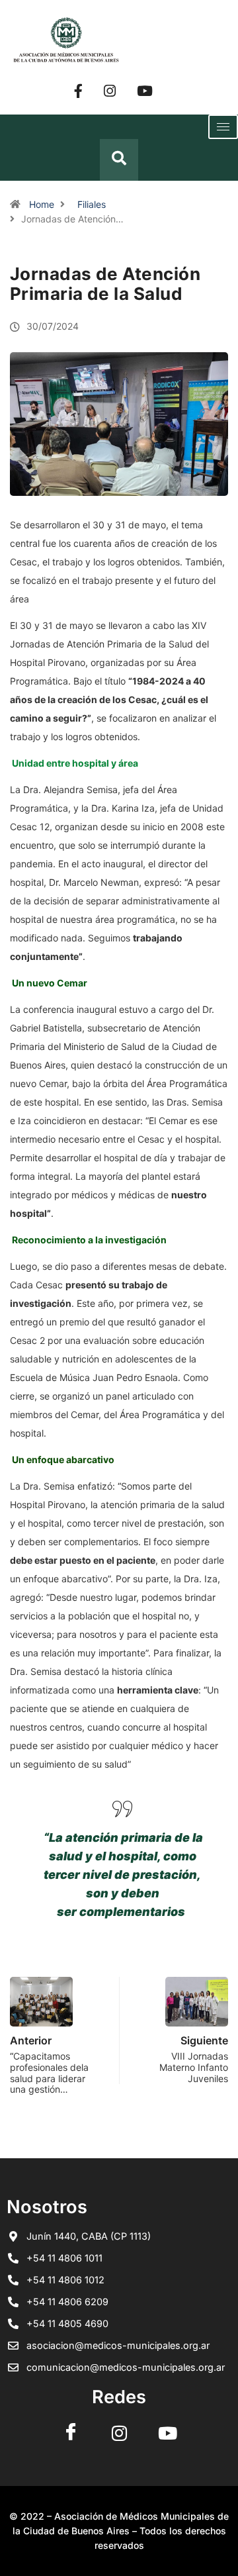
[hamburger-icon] (223, 127)
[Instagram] (110, 90)
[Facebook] (78, 90)
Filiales (92, 204)
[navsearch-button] (119, 160)
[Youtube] (145, 90)
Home (42, 204)
